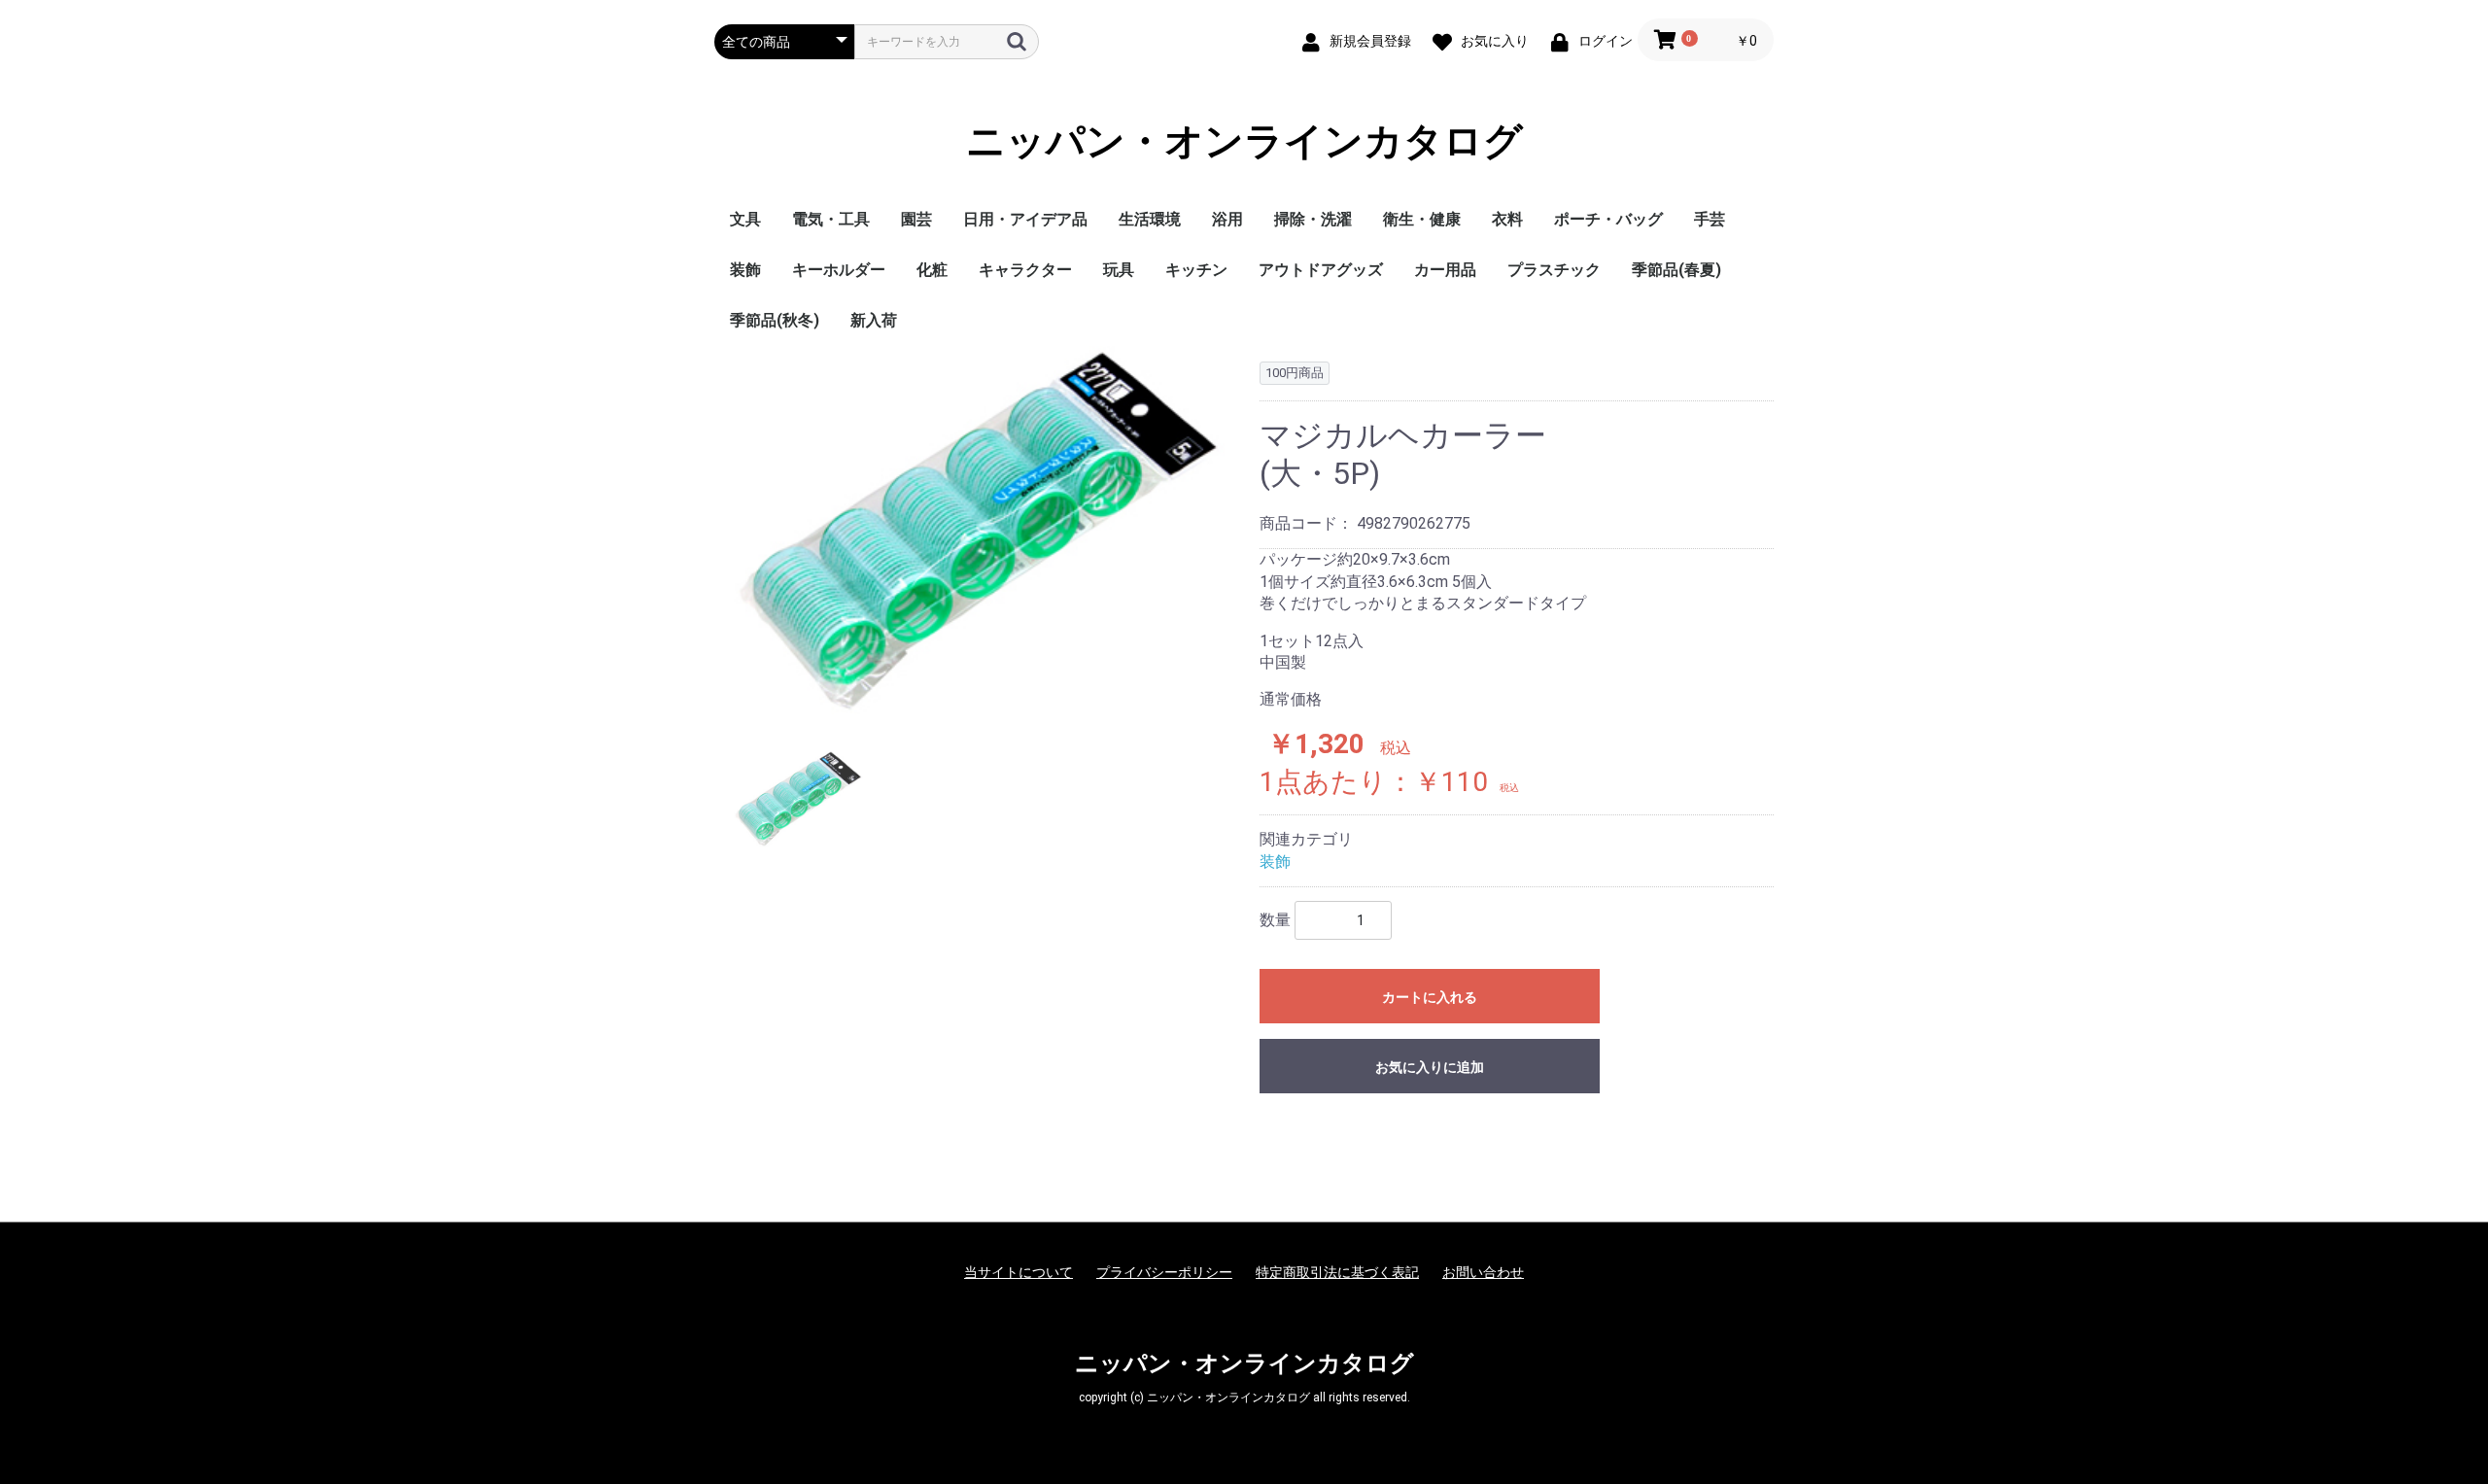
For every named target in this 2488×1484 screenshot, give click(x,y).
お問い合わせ (1483, 1272)
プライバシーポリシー (1164, 1272)
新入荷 (874, 320)
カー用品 (1445, 270)
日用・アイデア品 (1025, 219)
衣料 (1507, 219)
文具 (745, 219)
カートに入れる (1430, 997)
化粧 (932, 270)
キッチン (1196, 270)
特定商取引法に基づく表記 (1337, 1272)
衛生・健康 (1422, 219)
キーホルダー (839, 270)
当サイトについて (1019, 1272)
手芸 (1710, 219)
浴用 (1227, 219)
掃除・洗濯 (1313, 219)
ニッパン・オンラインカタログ (1244, 141)
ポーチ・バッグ (1608, 219)
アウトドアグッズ (1321, 270)
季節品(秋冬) (775, 320)
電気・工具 (831, 219)
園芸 (916, 219)
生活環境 (1150, 219)
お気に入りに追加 (1430, 1067)
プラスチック (1554, 270)
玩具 (1119, 270)
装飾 (745, 270)
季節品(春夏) (1676, 270)
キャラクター (1025, 270)
